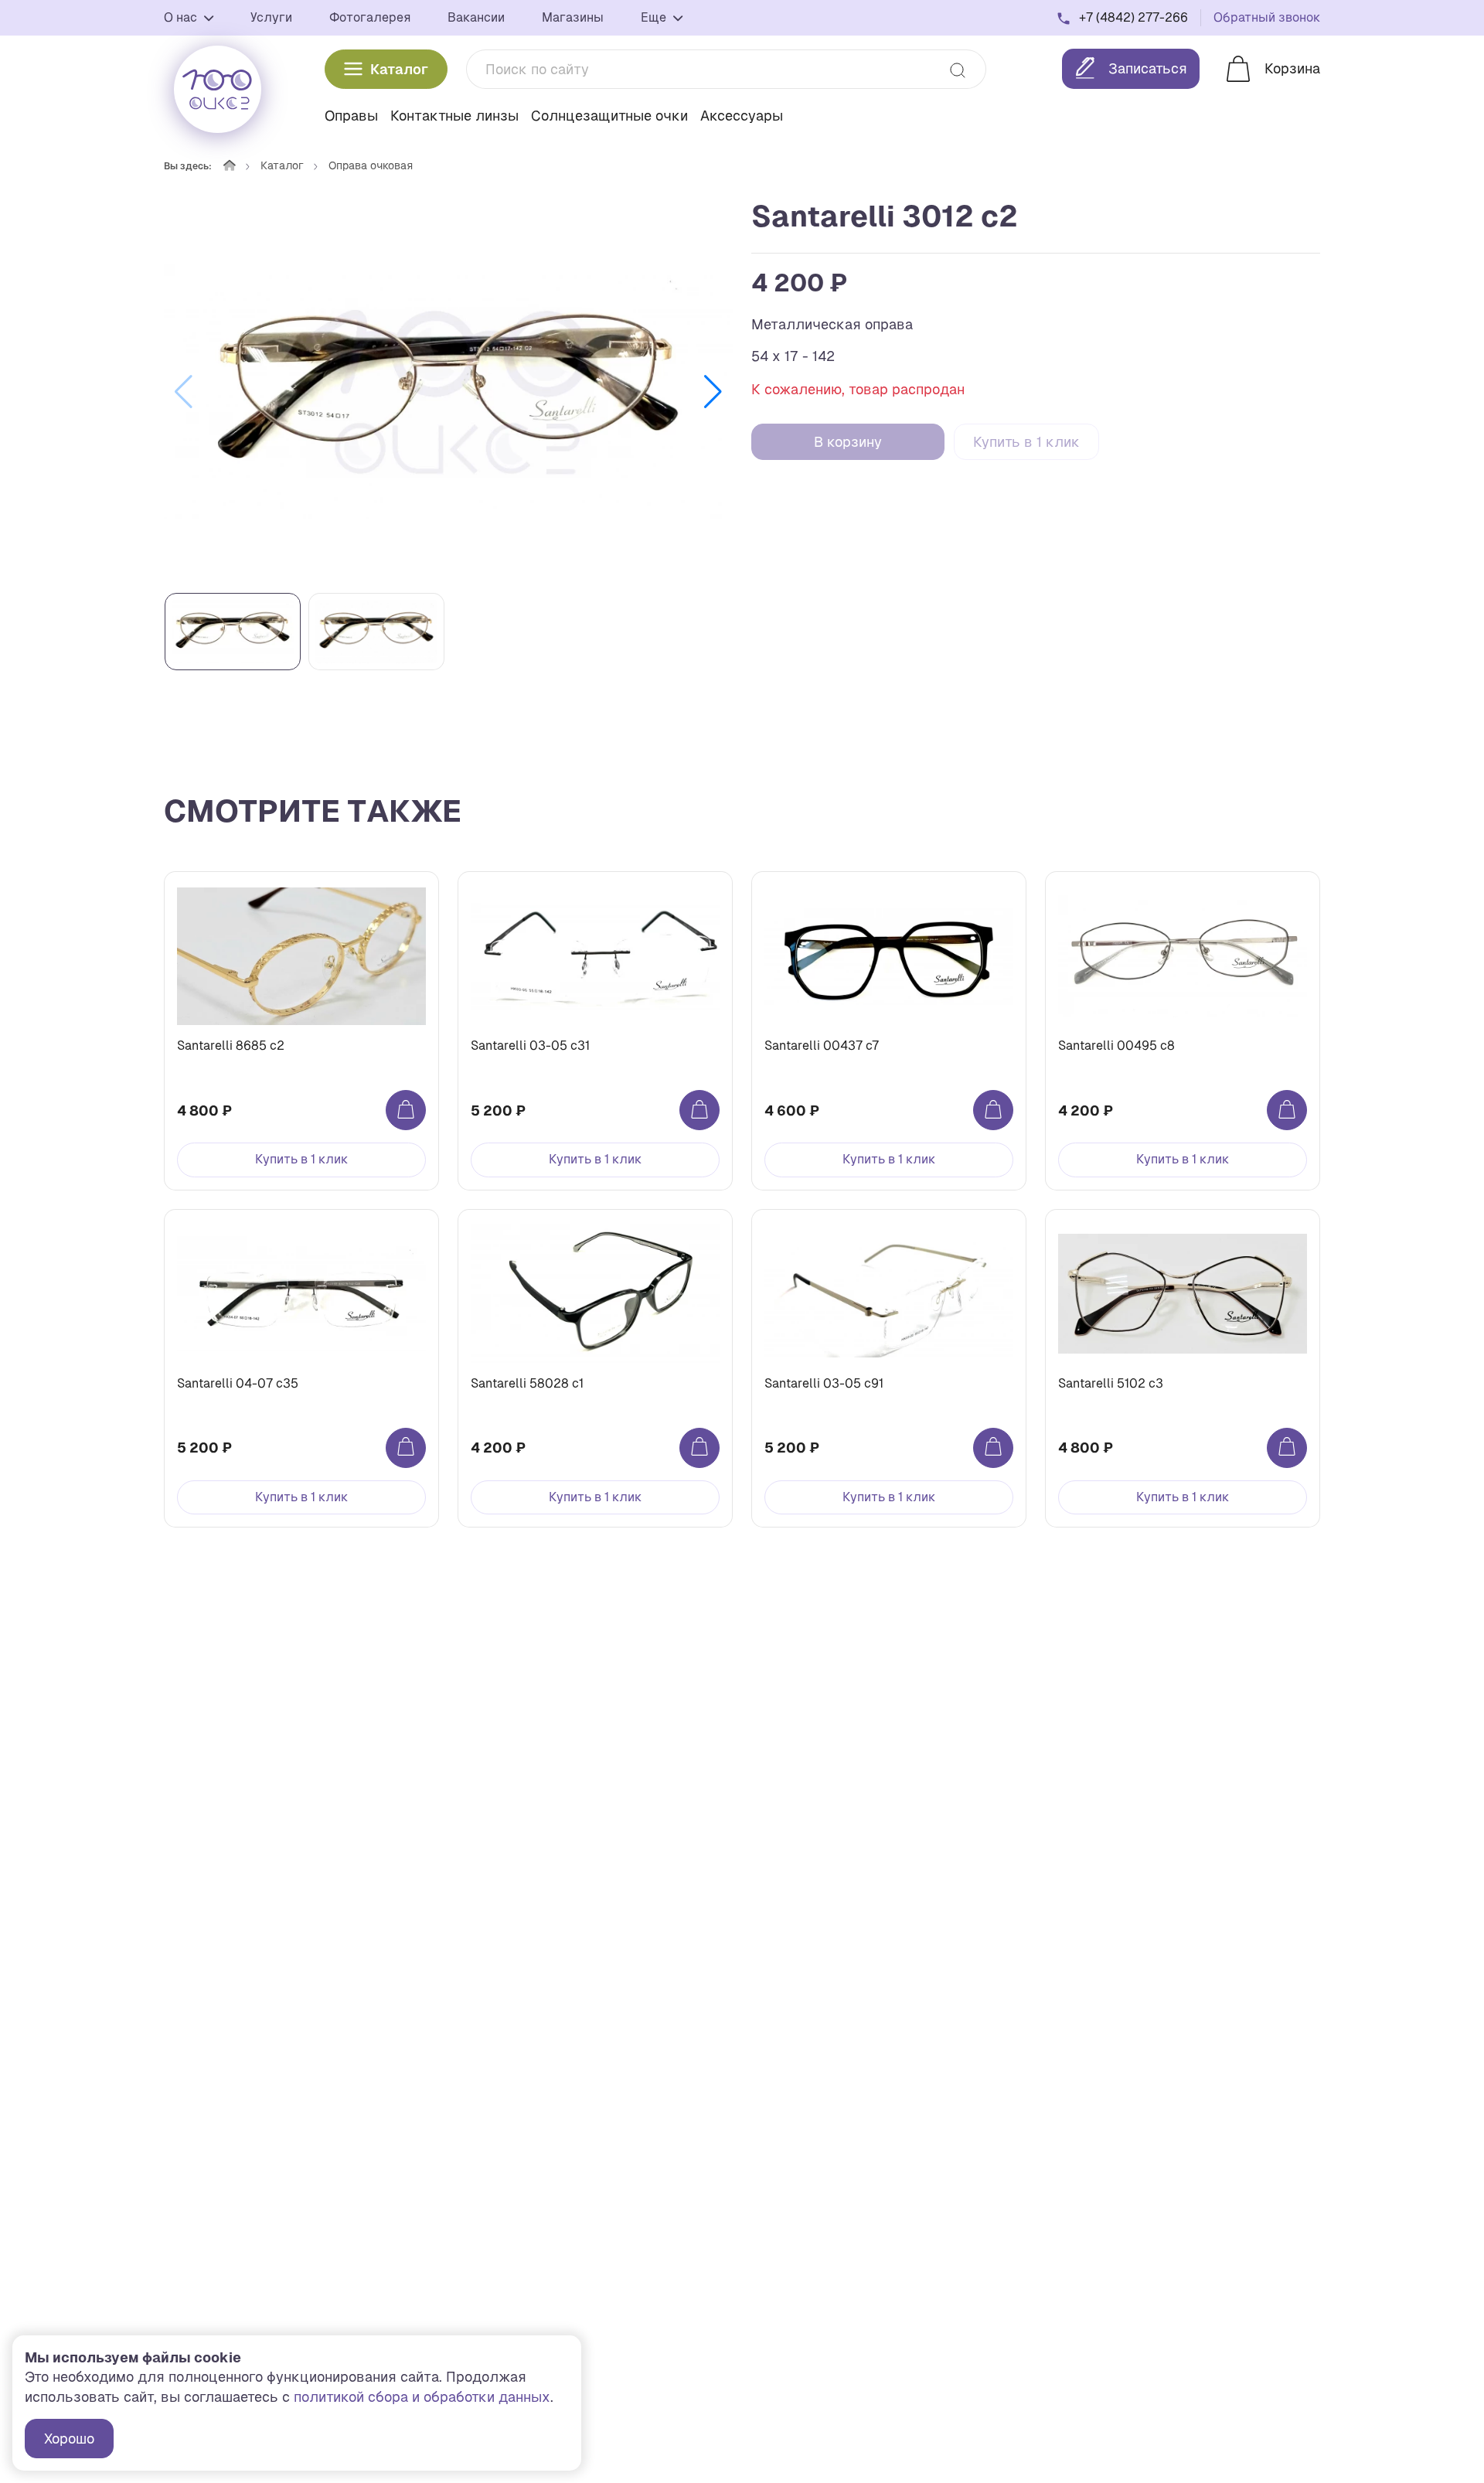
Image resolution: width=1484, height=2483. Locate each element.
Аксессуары (742, 116)
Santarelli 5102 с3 (1111, 1383)
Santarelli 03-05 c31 (530, 1046)
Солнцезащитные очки (609, 116)
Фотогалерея (370, 17)
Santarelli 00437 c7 (822, 1046)
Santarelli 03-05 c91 (824, 1383)
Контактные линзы (454, 116)
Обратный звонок (1267, 17)
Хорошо (69, 2439)
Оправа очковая (371, 165)
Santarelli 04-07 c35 (238, 1383)
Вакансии (476, 17)
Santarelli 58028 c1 (527, 1383)
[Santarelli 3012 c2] (448, 392)
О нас (182, 17)
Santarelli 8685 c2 (231, 1046)
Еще (655, 17)
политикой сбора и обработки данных (422, 2397)
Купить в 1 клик (1026, 442)
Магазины (573, 17)
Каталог (399, 69)
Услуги (271, 17)
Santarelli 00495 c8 (1116, 1046)
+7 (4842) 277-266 (1133, 17)
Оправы (351, 116)
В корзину (848, 442)
